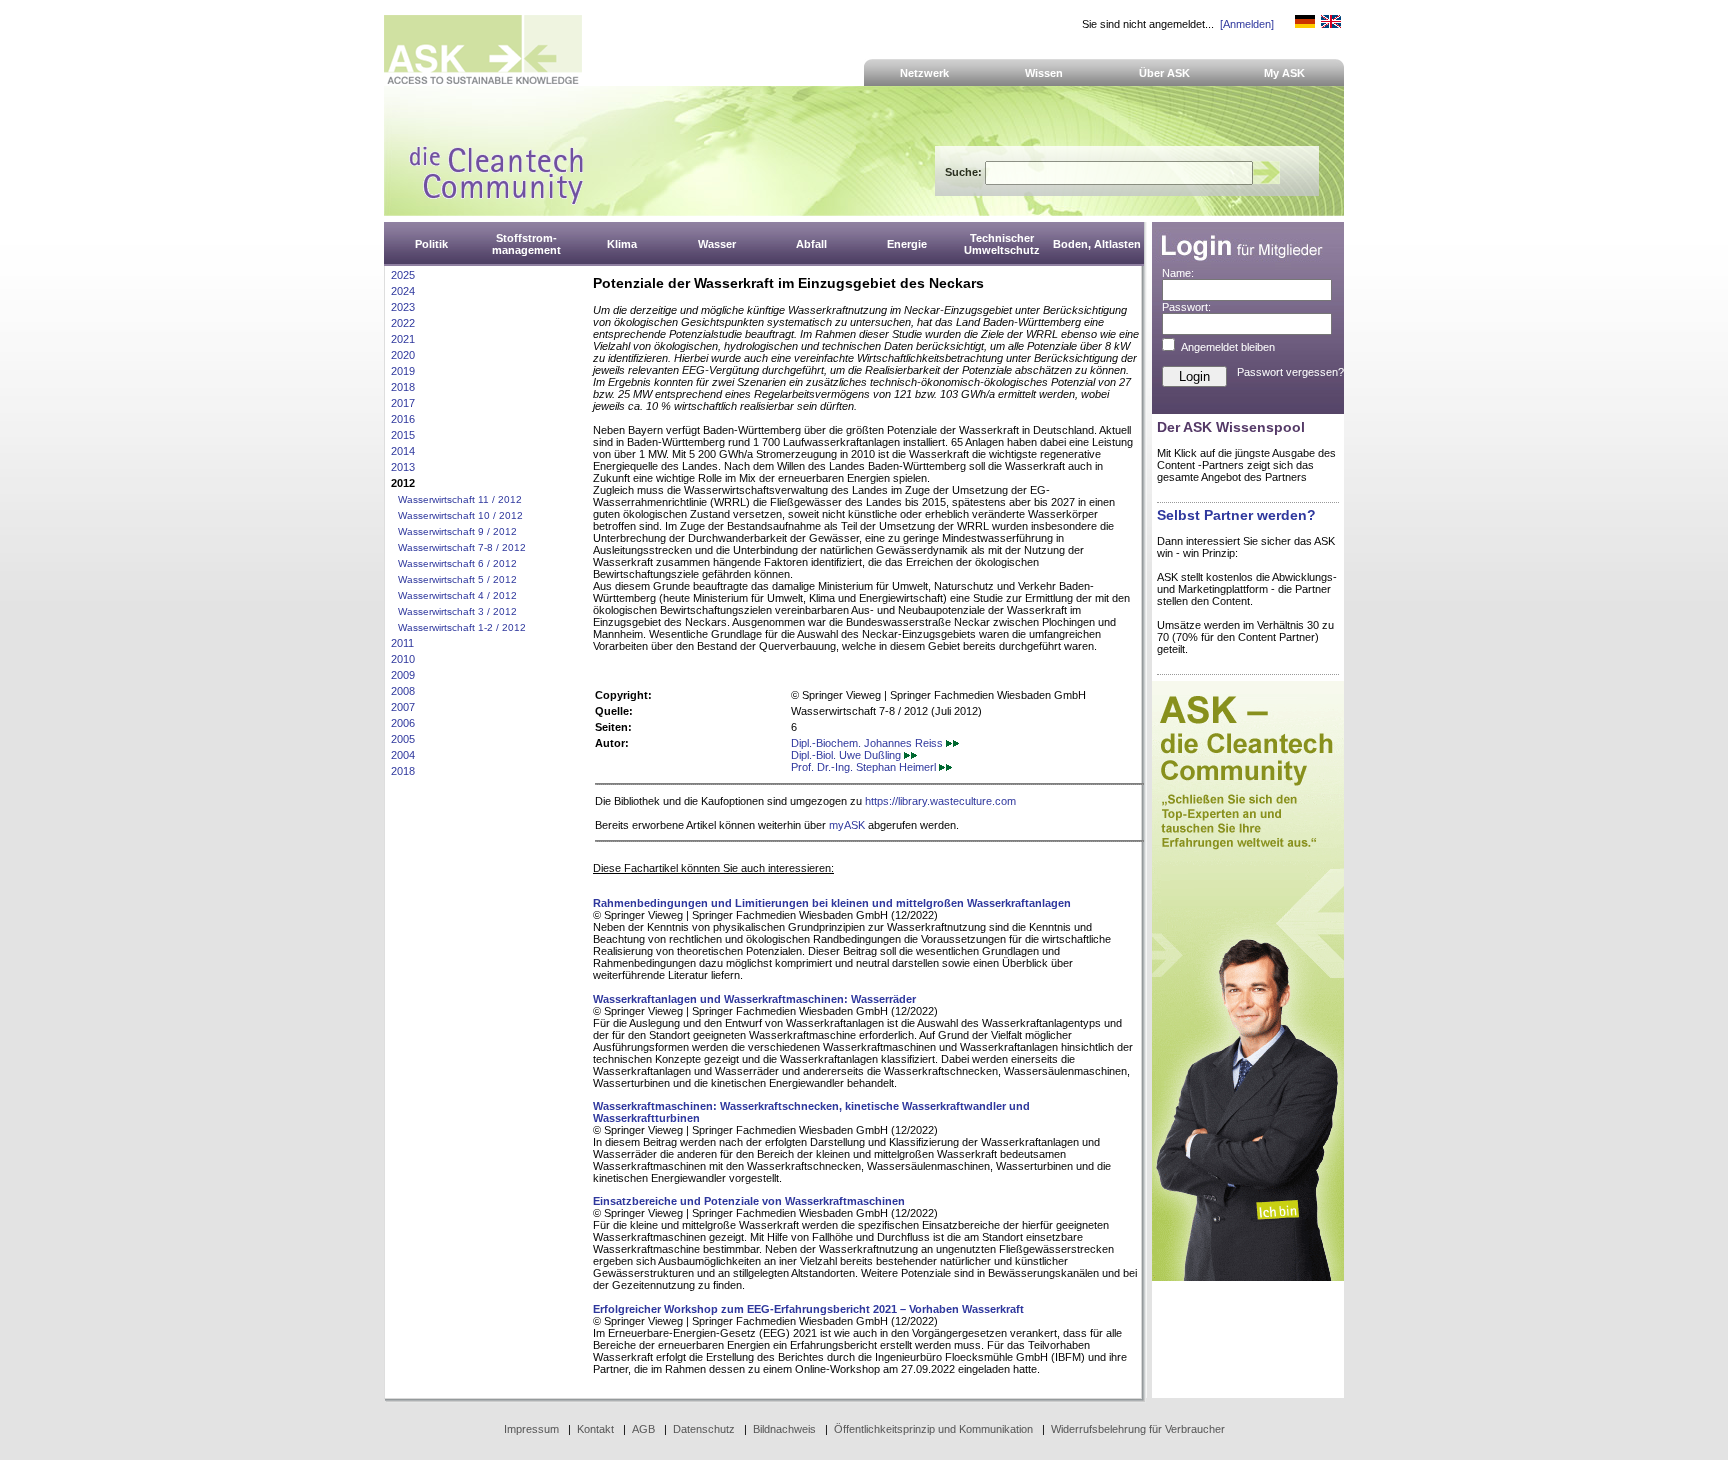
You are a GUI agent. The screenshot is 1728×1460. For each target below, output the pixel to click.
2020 (403, 355)
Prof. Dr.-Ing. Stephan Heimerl (865, 767)
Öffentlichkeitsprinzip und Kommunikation (933, 1429)
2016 (403, 419)
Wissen (1044, 73)
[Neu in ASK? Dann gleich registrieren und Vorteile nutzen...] (1248, 1277)
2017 (403, 403)
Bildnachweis (784, 1429)
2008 (403, 691)
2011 (402, 643)
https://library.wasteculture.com (940, 801)
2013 (403, 467)
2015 (403, 435)
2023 (403, 307)
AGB (643, 1429)
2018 (403, 387)
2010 (403, 659)
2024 (403, 291)
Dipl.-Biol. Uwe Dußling (847, 755)
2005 (403, 739)
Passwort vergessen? (1290, 372)
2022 (403, 323)
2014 (403, 451)
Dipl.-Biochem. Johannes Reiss (868, 743)
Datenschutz (704, 1429)
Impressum (531, 1429)
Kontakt (595, 1429)
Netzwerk (924, 73)
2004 (403, 755)
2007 (403, 707)
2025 (403, 275)
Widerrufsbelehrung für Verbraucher (1138, 1429)
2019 (403, 371)
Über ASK (1164, 73)
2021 (403, 339)
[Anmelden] (1247, 24)
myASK (847, 825)
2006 (403, 723)
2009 (403, 675)
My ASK (1284, 73)
